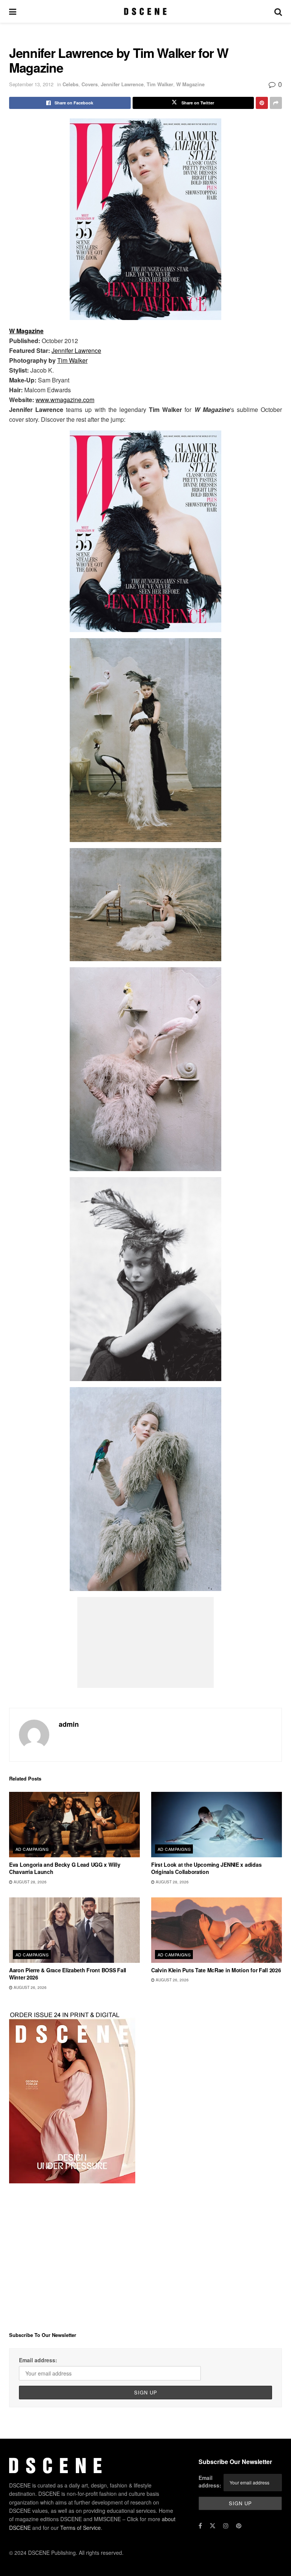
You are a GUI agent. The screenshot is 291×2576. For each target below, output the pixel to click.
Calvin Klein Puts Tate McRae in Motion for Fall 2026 (216, 1970)
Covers (90, 84)
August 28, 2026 (30, 1882)
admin (69, 1724)
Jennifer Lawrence (122, 84)
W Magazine (190, 84)
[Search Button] (278, 11)
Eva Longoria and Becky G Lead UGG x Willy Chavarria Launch (65, 1868)
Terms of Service (81, 2528)
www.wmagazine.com (65, 400)
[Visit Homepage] (145, 11)
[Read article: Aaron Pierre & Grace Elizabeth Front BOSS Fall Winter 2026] (74, 1930)
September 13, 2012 (31, 84)
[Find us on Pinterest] (239, 2526)
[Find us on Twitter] (213, 2526)
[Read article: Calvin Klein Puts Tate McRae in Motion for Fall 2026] (217, 1930)
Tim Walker (160, 84)
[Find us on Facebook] (200, 2526)
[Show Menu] (13, 11)
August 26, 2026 (30, 1987)
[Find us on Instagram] (226, 2526)
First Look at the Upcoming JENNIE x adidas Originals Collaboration (206, 1868)
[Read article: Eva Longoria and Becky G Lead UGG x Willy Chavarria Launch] (74, 1825)
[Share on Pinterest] (262, 103)
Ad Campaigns (32, 1849)
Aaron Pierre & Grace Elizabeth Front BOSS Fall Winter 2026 (68, 1974)
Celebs (70, 84)
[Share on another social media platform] (276, 103)
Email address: (38, 2360)
